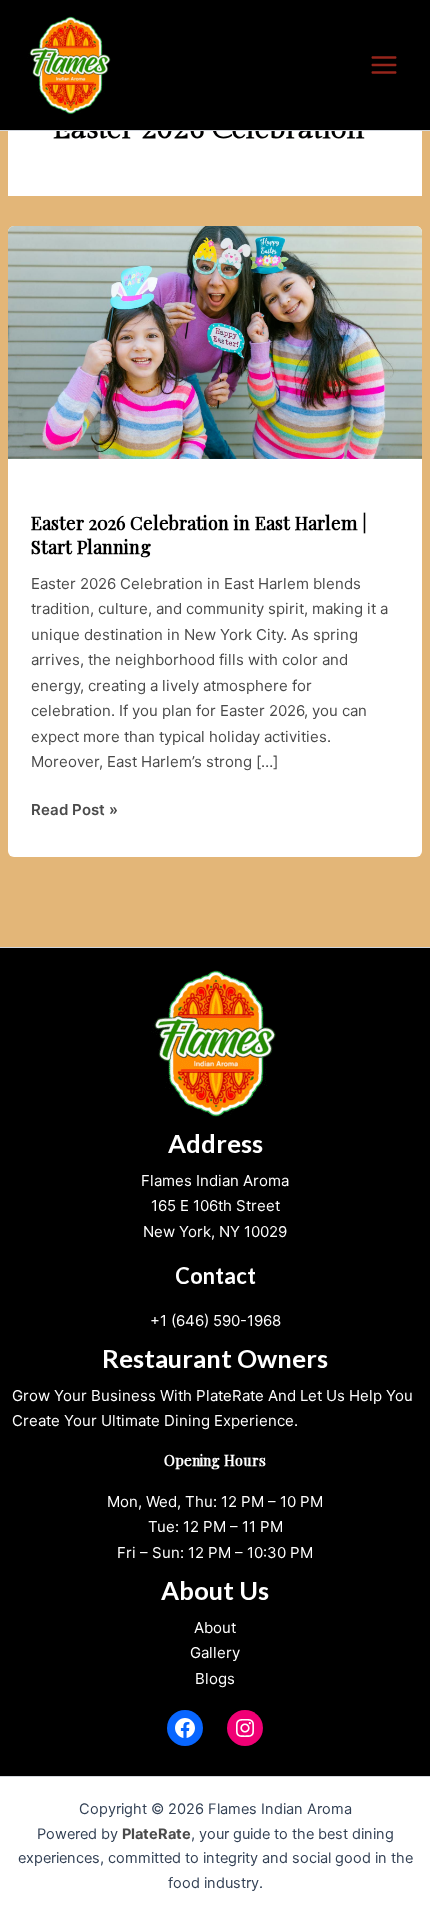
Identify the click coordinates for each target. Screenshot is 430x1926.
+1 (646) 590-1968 (215, 1320)
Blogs (215, 1678)
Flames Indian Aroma (215, 1180)
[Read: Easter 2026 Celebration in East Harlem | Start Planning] (215, 341)
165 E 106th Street (215, 1205)
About (215, 1627)
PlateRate (156, 1834)
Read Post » (74, 811)
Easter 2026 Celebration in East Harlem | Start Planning (199, 534)
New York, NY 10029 (215, 1231)
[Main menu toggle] (384, 65)
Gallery (215, 1652)
